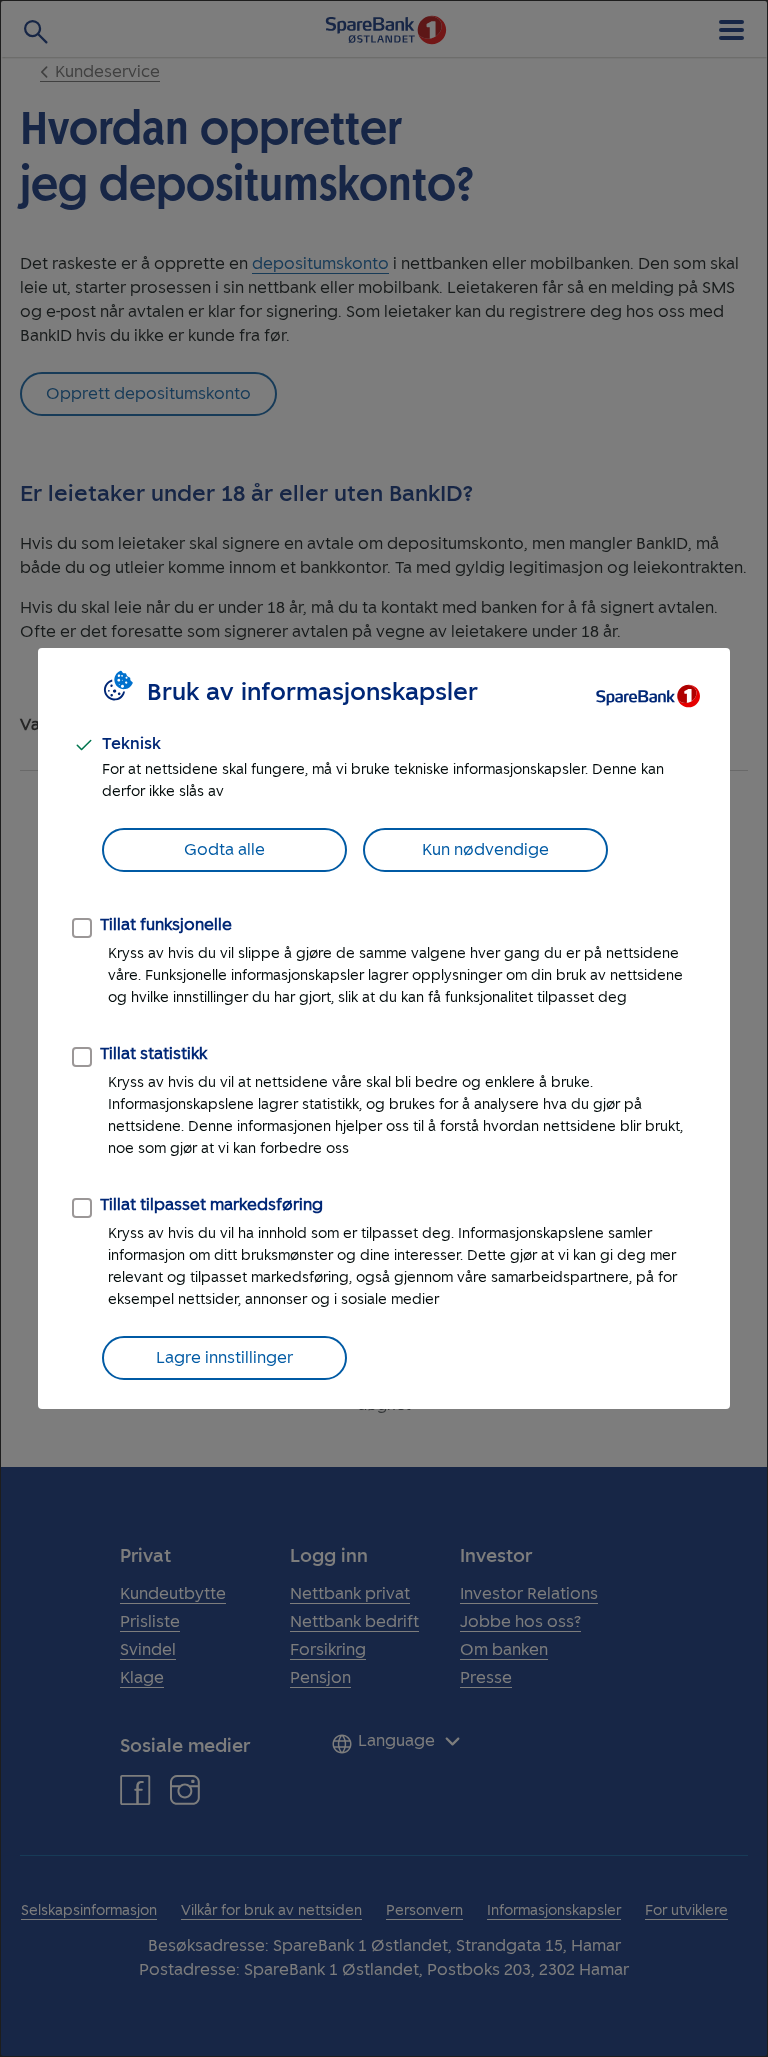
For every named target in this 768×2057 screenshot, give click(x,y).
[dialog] (384, 1028)
